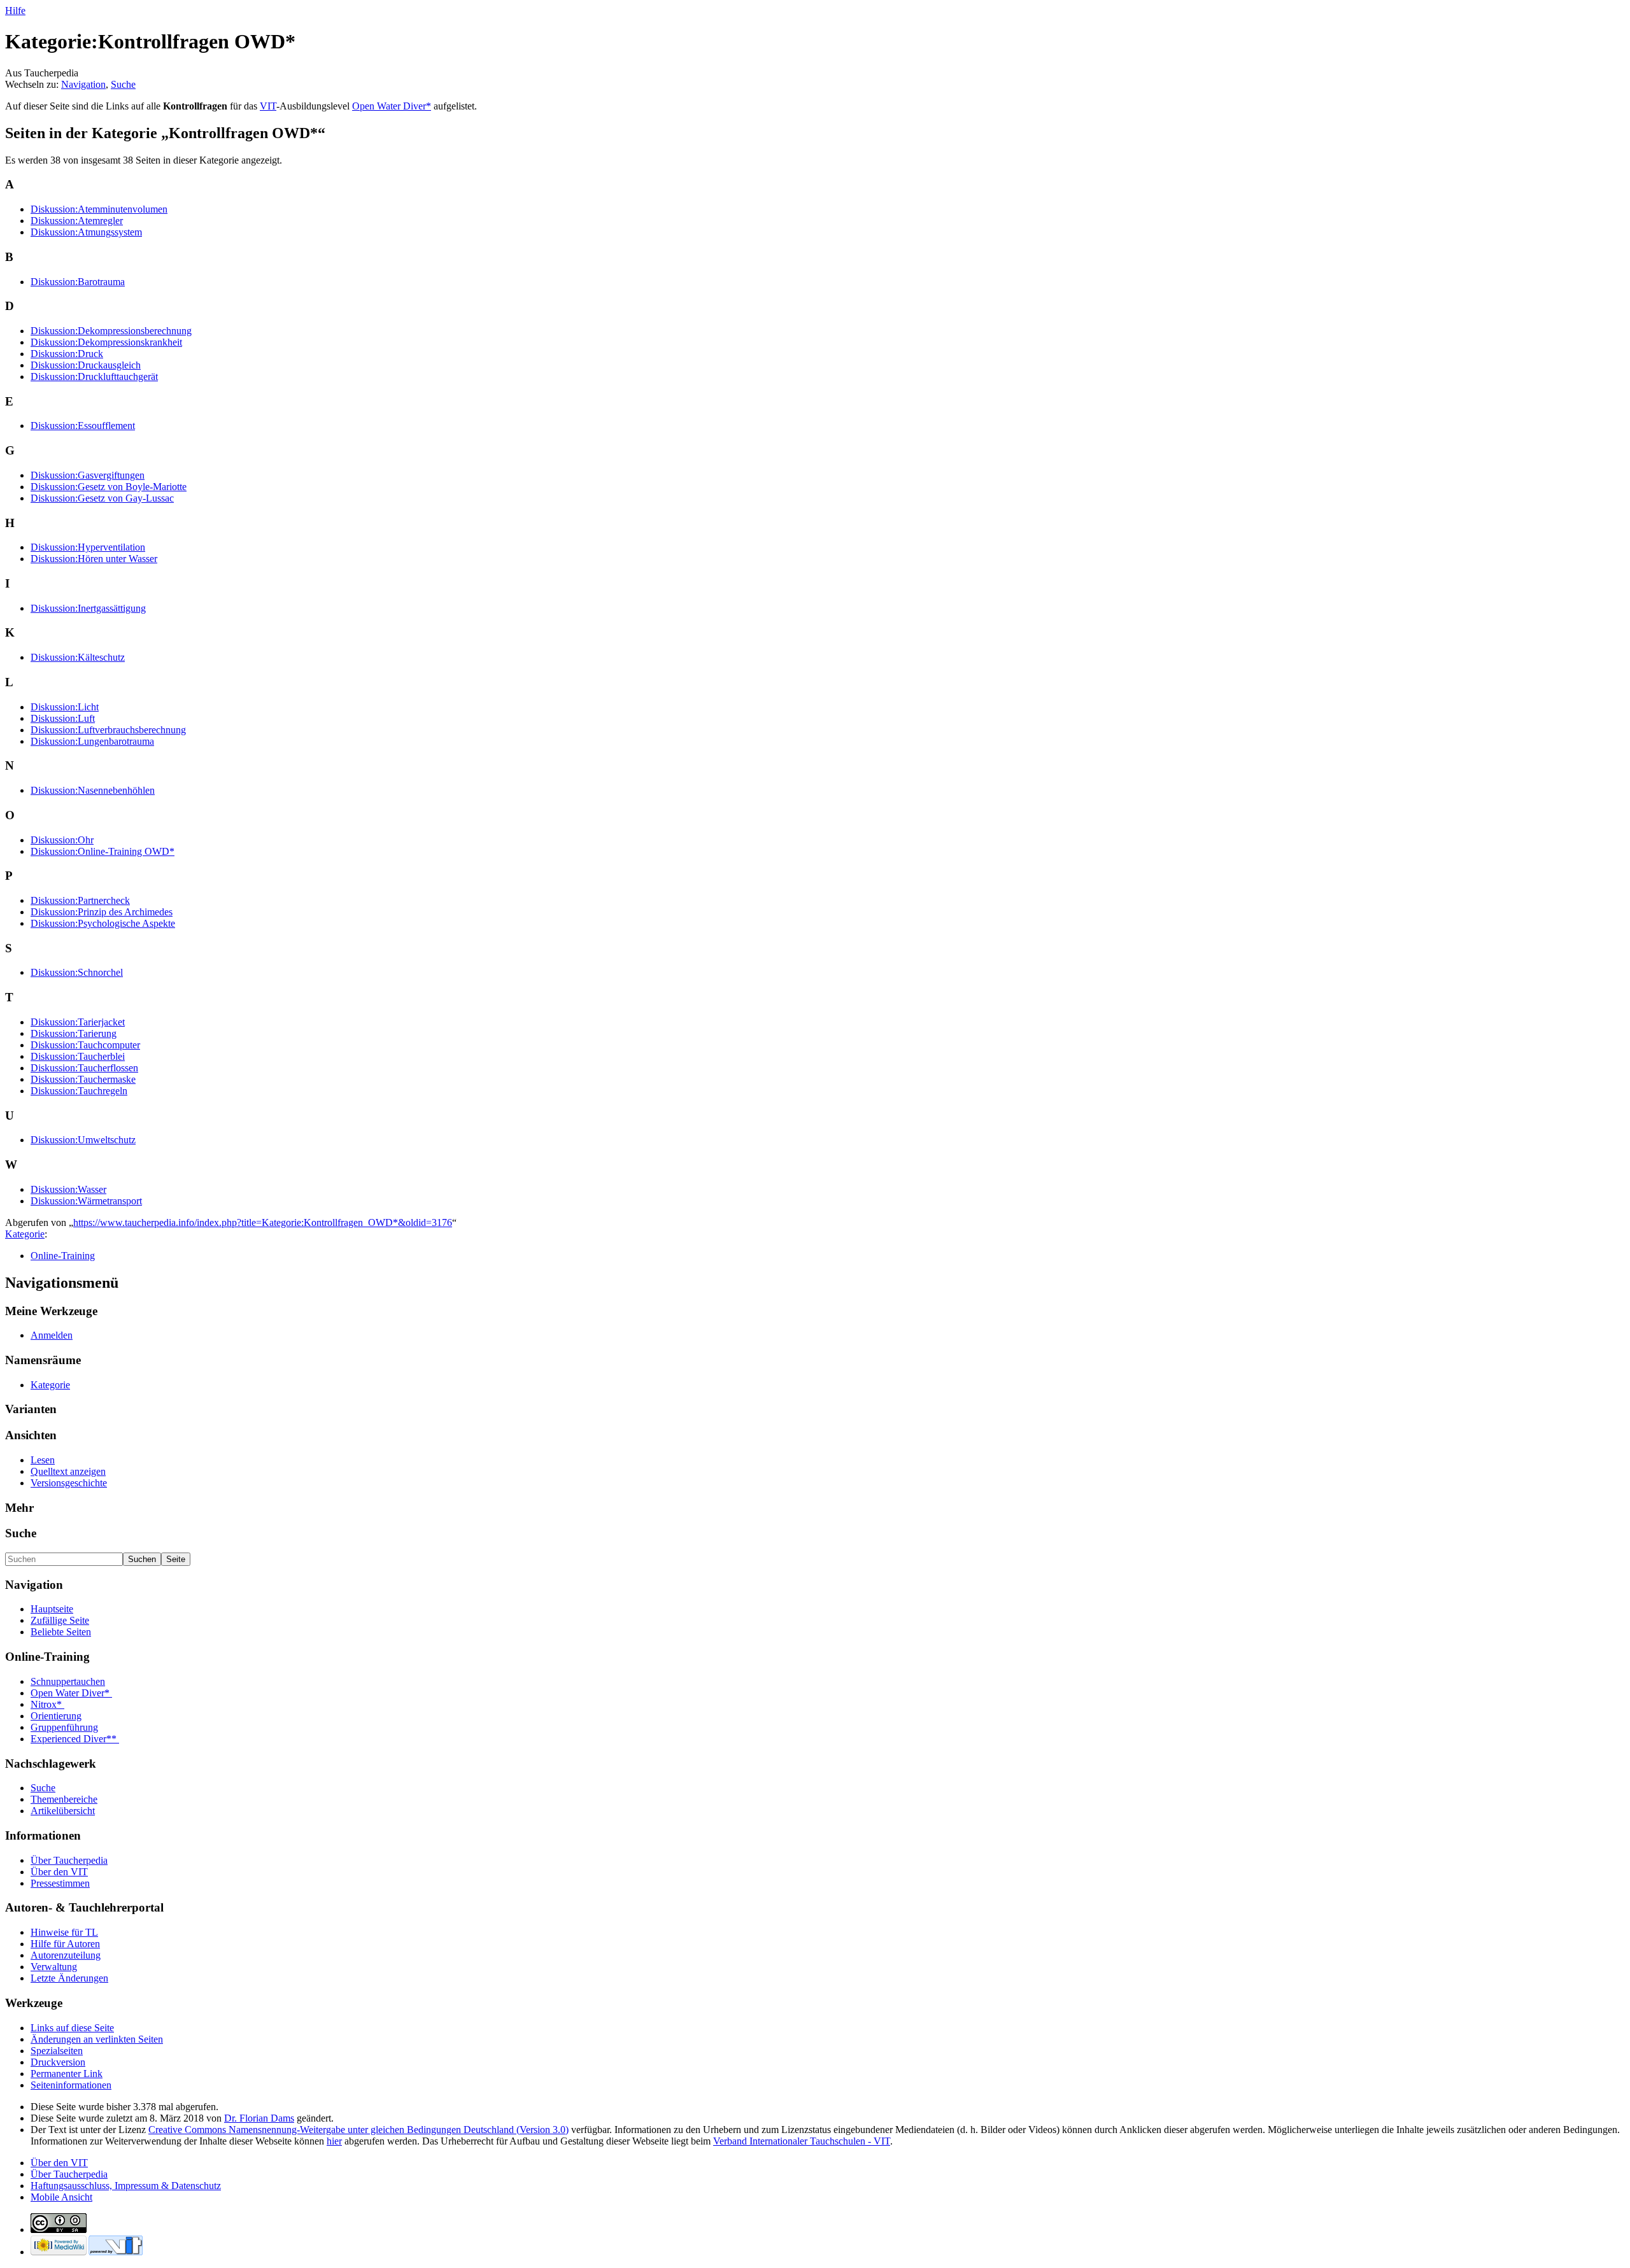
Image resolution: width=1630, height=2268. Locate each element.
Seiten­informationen (71, 2085)
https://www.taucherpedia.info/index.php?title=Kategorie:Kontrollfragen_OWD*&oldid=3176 (263, 1222)
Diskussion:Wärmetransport (86, 1201)
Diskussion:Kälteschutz (78, 657)
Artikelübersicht (63, 1811)
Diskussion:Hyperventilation (88, 547)
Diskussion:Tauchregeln (79, 1091)
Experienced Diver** (75, 1739)
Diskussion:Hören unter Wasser (94, 559)
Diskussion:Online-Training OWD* (103, 851)
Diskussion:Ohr (62, 840)
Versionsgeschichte (69, 1483)
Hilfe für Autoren (65, 1944)
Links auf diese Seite (72, 2028)
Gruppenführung (64, 1727)
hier (334, 2141)
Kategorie (25, 1234)
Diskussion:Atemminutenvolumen (99, 209)
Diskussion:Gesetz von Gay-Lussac (102, 498)
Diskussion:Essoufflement (83, 426)
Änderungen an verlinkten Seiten (97, 2039)
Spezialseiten (57, 2051)
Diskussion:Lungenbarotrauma (92, 741)
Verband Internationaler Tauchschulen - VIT (802, 2141)
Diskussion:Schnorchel (77, 972)
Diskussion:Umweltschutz (83, 1140)
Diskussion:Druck (67, 354)
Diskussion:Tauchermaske (83, 1079)
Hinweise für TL (64, 1932)
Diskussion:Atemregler (77, 221)
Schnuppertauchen (68, 1681)
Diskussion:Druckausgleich (86, 365)
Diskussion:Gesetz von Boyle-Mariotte (109, 487)
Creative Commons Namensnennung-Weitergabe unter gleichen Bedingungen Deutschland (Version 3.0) (358, 2130)
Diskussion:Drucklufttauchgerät (94, 377)
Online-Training (63, 1256)
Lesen (43, 1460)
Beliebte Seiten (61, 1632)
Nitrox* (47, 1704)
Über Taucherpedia (69, 1860)
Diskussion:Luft (63, 718)
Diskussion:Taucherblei (78, 1056)
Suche (123, 84)
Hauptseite (52, 1609)
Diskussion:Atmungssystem (86, 232)
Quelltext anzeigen (68, 1471)
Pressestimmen (60, 1883)
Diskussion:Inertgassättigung (88, 608)
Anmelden (52, 1335)
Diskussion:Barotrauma (78, 282)
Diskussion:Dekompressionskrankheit (106, 342)
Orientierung (56, 1716)
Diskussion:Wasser (68, 1189)
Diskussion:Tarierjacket (78, 1022)
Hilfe (15, 11)
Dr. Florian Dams (259, 2118)
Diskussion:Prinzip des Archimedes (102, 912)
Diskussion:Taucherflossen (84, 1068)
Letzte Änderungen (69, 1978)
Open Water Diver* (392, 106)
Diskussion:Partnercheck (80, 900)
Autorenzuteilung (66, 1955)
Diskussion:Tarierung (74, 1033)
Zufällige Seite (60, 1620)
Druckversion (58, 2062)
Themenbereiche (64, 1799)
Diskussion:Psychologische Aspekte (103, 923)
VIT (268, 106)
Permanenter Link (67, 2074)
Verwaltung (54, 1967)
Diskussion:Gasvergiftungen (88, 475)
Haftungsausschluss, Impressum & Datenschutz (126, 2186)
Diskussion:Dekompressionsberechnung (111, 331)
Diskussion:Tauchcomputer (85, 1045)
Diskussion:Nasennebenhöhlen (93, 790)
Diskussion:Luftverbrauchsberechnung (108, 730)
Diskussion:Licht (65, 707)
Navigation (83, 84)
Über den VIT (59, 1872)
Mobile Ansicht (61, 2197)
